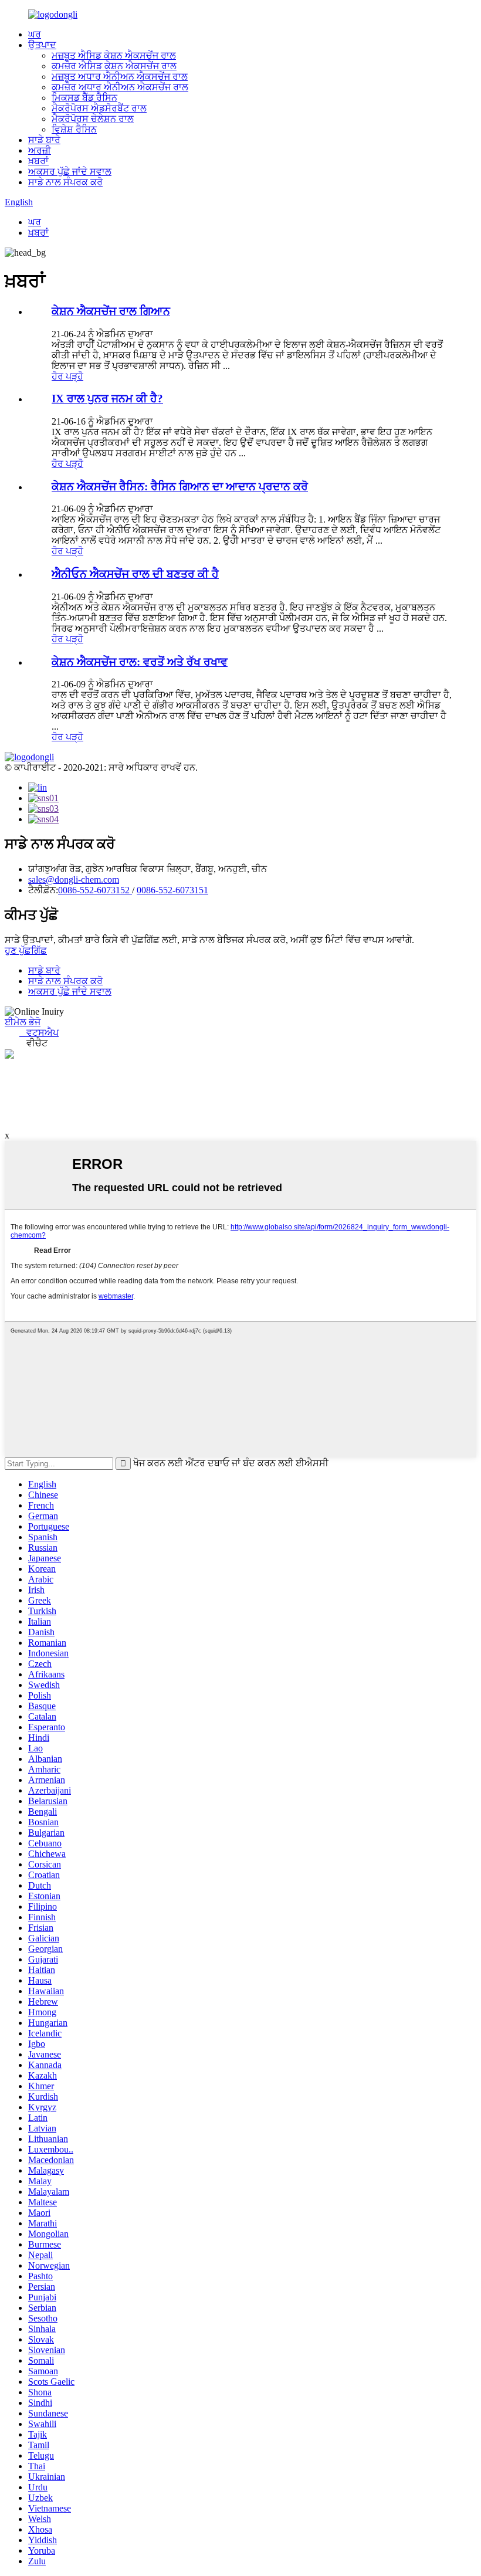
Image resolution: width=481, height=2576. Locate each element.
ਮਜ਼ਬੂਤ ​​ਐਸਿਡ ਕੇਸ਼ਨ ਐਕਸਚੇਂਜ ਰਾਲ (114, 55)
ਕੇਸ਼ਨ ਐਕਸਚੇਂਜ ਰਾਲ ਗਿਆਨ (111, 311)
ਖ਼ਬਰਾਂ (38, 161)
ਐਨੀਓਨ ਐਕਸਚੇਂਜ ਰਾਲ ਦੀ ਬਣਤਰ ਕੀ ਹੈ (135, 574)
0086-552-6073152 (95, 890)
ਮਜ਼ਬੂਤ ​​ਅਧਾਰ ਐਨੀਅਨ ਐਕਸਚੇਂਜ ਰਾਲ (120, 77)
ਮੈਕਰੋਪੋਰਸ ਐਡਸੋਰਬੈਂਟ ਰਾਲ (99, 108)
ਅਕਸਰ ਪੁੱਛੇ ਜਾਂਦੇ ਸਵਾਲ (70, 172)
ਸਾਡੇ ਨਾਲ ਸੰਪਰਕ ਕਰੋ (65, 182)
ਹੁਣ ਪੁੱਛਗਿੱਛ (26, 950)
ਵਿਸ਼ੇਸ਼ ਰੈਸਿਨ (74, 129)
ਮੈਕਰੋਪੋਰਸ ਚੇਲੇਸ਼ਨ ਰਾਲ (93, 119)
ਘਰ (35, 34)
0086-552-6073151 (172, 890)
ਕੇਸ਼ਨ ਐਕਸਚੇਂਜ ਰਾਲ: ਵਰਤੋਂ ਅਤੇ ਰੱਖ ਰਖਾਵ (140, 662)
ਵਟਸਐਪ (39, 1033)
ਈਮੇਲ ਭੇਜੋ (23, 1022)
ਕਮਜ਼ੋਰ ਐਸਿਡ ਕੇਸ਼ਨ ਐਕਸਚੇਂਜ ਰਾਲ (114, 66)
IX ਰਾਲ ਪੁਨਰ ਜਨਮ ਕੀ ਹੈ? (107, 399)
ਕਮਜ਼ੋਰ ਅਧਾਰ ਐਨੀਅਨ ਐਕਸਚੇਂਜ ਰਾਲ (120, 87)
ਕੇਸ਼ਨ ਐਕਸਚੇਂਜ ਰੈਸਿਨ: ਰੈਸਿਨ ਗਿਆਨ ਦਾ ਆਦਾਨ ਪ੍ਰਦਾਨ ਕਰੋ (180, 487)
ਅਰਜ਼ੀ (40, 150)
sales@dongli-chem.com (74, 879)
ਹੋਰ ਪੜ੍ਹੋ (67, 376)
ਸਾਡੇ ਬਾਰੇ (44, 140)
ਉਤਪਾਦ (42, 45)
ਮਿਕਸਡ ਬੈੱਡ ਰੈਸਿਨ (84, 98)
